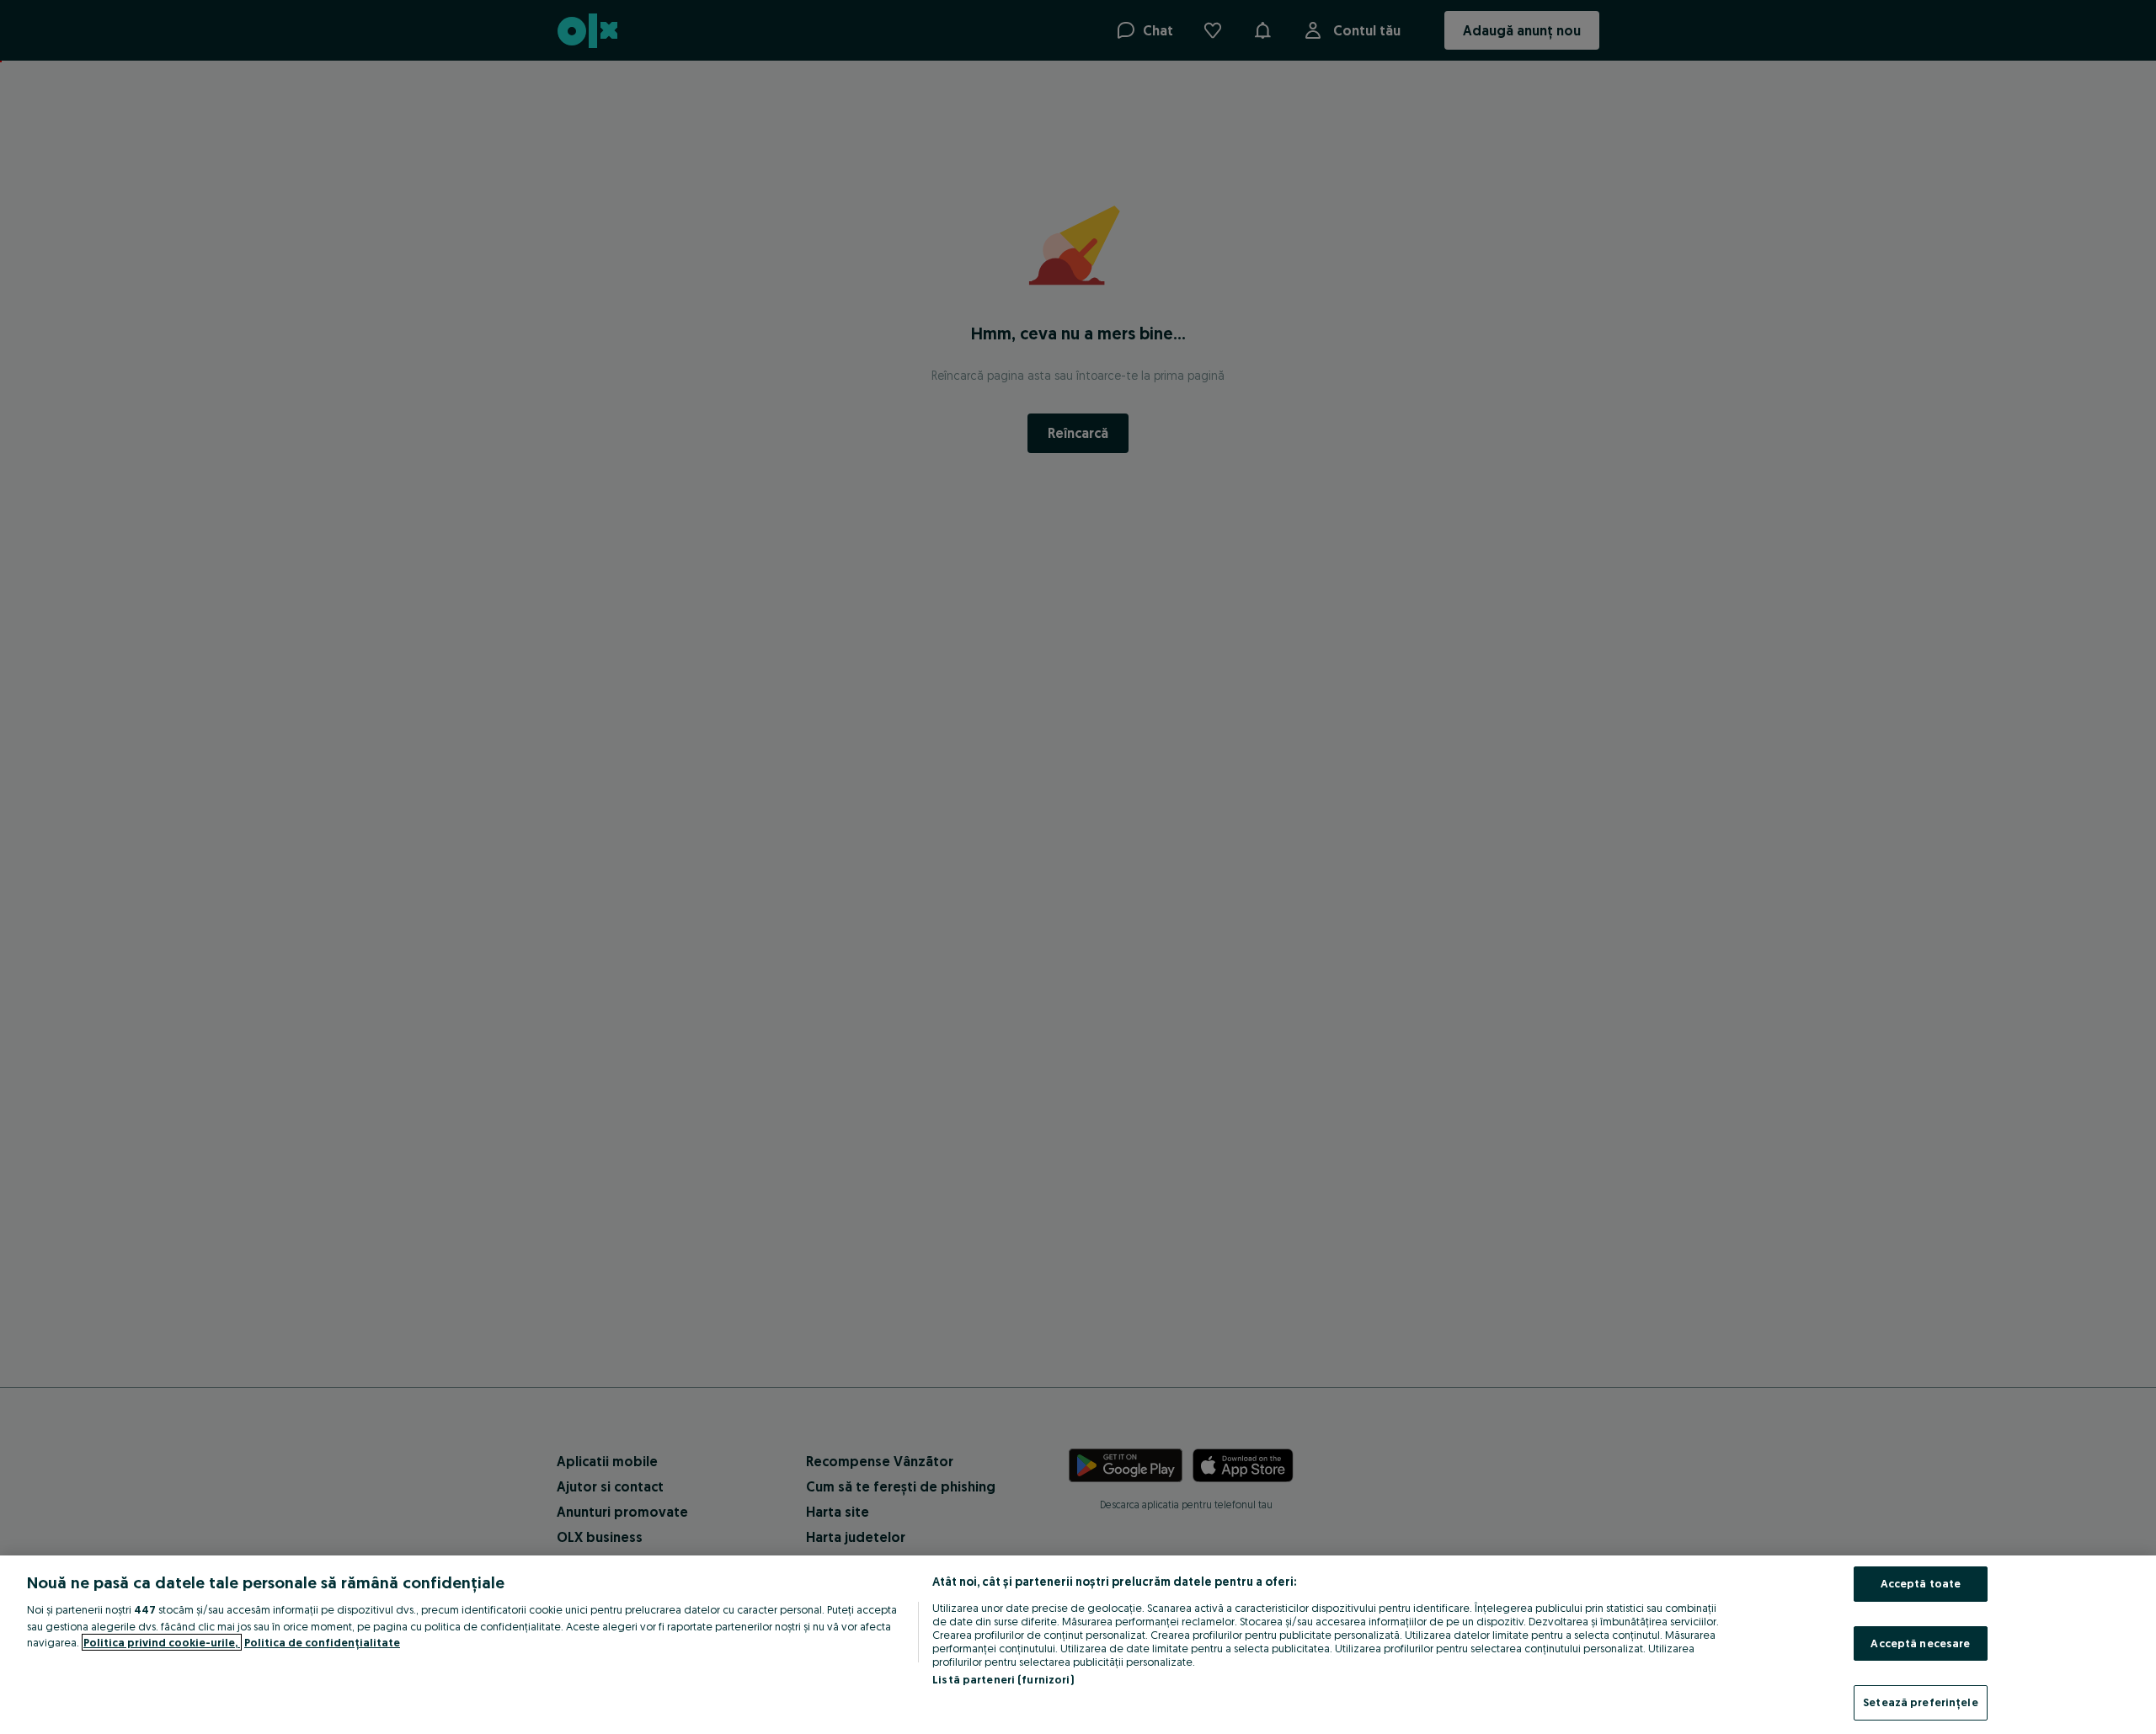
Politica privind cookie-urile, (162, 1642)
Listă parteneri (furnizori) (1003, 1679)
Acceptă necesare (1920, 1643)
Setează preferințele (1921, 1702)
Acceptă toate (1921, 1583)
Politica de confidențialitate (322, 1642)
